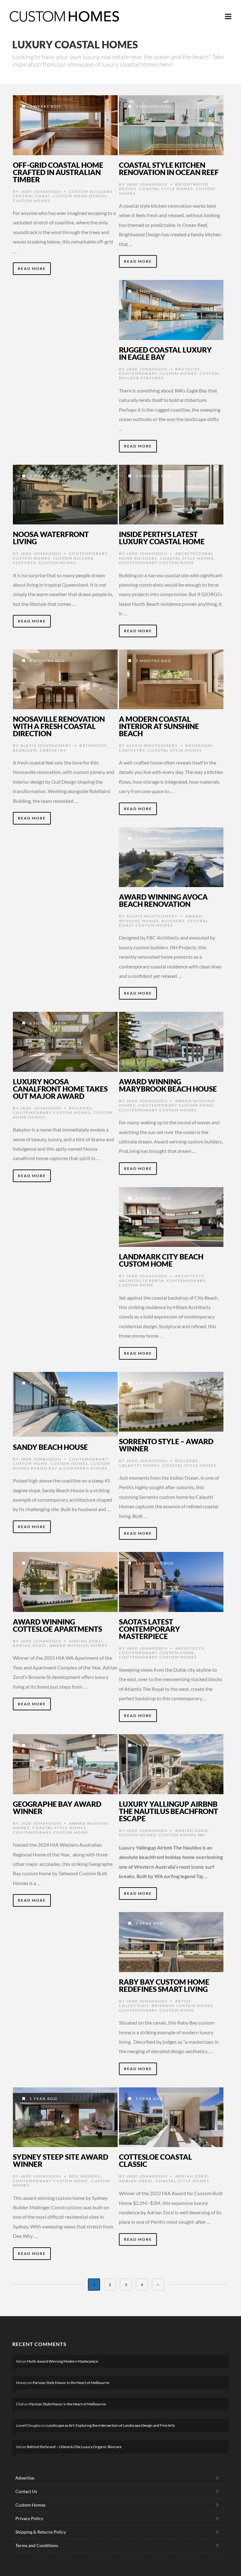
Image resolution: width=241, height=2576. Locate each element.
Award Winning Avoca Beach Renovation (163, 900)
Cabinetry (53, 750)
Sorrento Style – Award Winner (166, 1445)
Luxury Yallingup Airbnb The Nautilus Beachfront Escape (169, 1811)
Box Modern (85, 2176)
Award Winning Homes (78, 1645)
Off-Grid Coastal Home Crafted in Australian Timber (58, 172)
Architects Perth (142, 1281)
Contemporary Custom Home (157, 563)
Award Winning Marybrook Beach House (168, 1085)
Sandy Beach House (50, 1447)
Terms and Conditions (37, 2545)
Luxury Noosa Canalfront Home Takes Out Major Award (60, 1089)
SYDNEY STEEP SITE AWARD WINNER (61, 2160)
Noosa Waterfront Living (51, 538)
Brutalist (187, 369)
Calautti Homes (139, 1465)
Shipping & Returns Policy (41, 2532)
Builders (173, 921)
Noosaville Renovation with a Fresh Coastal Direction (59, 726)
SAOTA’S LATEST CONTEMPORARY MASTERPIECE (150, 1629)
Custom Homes (32, 201)
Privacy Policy (29, 2518)
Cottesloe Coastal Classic (155, 2160)
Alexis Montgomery (46, 745)
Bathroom (93, 745)
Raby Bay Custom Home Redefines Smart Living (164, 1985)
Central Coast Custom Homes (164, 923)
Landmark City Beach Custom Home (161, 1260)
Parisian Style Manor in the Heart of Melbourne (71, 2383)
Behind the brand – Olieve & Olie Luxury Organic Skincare (74, 2447)
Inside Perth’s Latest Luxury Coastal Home (162, 538)
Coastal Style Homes (166, 189)
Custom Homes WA (182, 1835)
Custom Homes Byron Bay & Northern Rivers (62, 1466)
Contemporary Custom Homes (158, 373)
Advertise (25, 2478)
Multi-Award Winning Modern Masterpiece (62, 2361)
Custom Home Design (80, 196)
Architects (190, 1276)
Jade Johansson (41, 192)
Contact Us (26, 2491)
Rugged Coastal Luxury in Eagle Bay (165, 353)
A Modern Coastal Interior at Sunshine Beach (159, 726)
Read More (32, 269)
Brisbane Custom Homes (182, 2006)
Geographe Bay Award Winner (57, 1808)
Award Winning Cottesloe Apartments (57, 1625)
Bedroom (25, 750)
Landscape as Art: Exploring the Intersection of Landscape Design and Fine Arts (111, 2425)
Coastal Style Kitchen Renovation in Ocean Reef (169, 169)
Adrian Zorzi (86, 1641)
